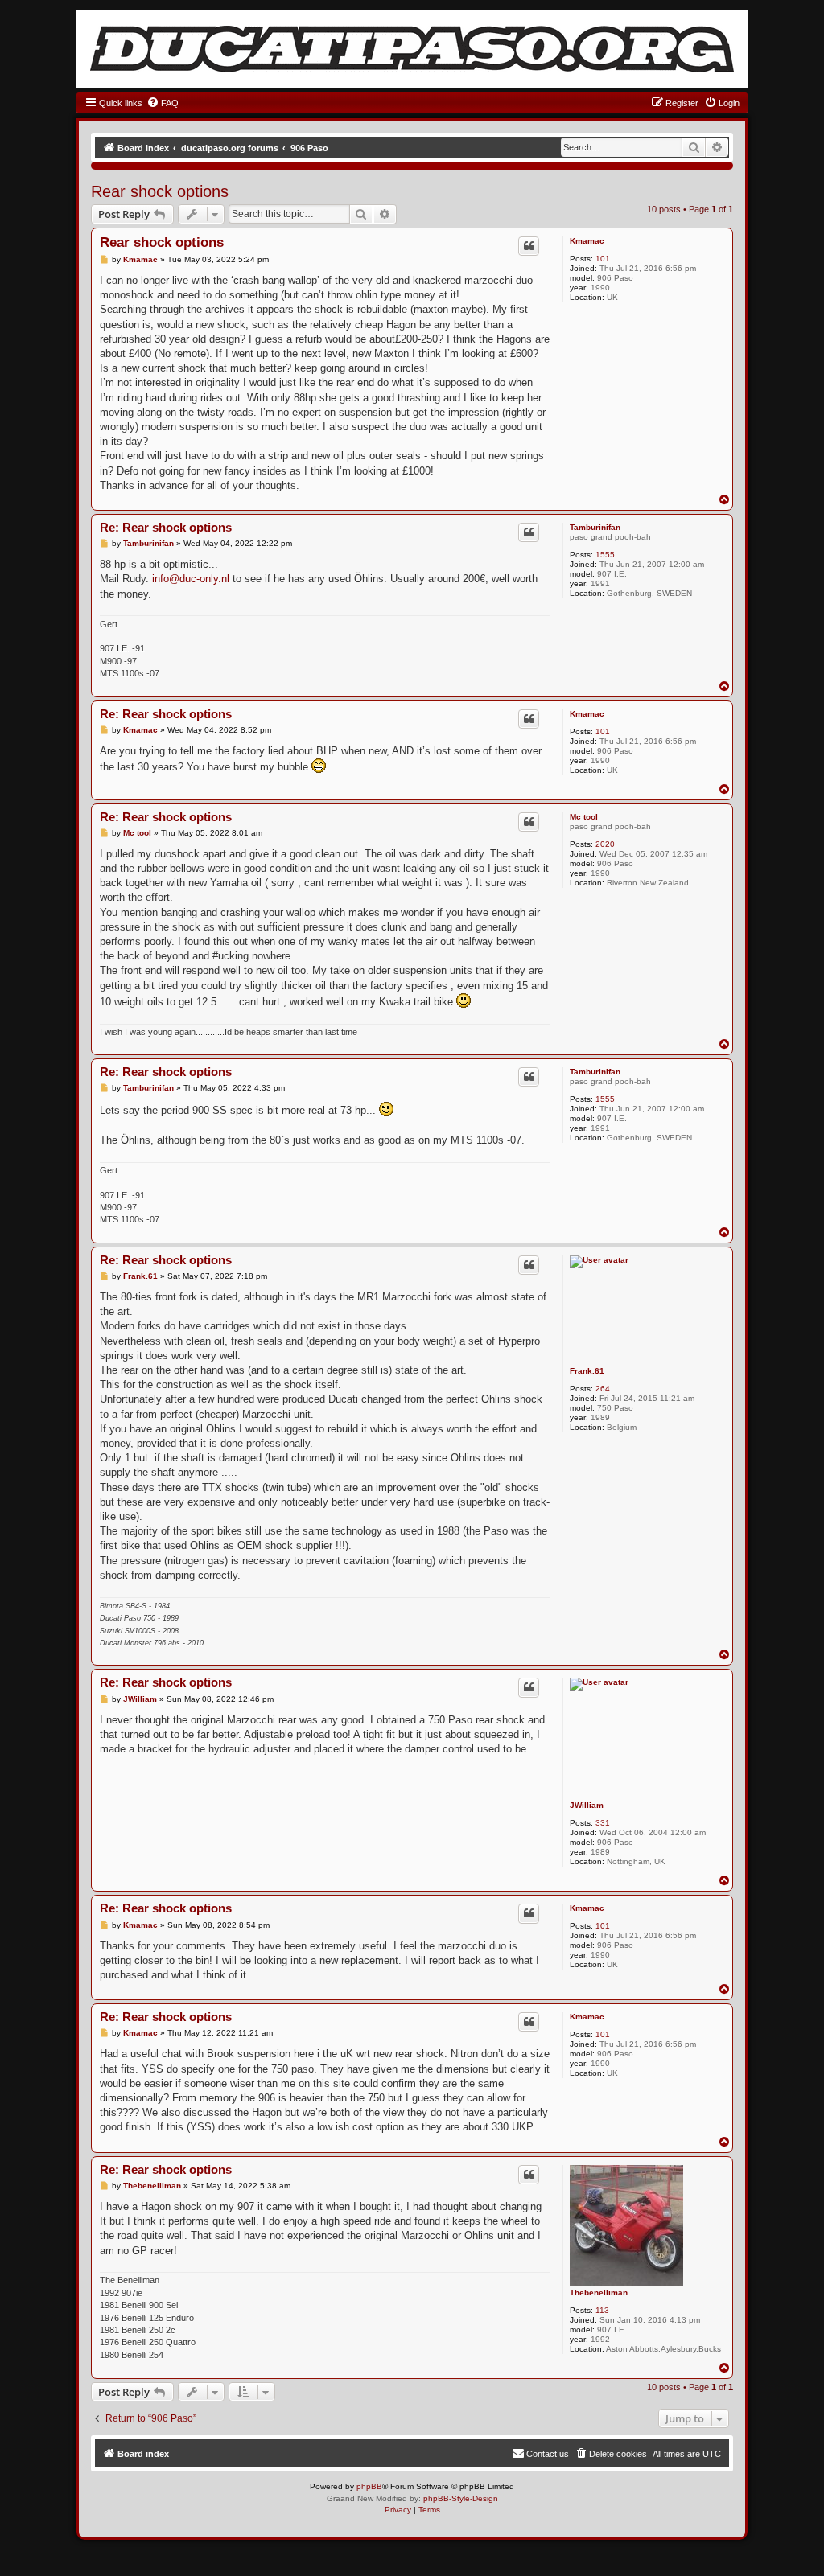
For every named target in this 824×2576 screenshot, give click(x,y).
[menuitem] (163, 103)
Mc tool (584, 817)
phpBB (369, 2486)
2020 (605, 844)
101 (603, 259)
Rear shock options (160, 191)
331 (603, 1823)
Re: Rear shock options (166, 527)
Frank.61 (587, 1371)
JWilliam (587, 1805)
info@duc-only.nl (191, 579)
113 (602, 2310)
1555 (605, 555)
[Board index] (412, 49)
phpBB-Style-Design (461, 2498)
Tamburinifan (595, 527)
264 (603, 1389)
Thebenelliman (599, 2293)
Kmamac (587, 241)
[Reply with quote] (529, 246)
